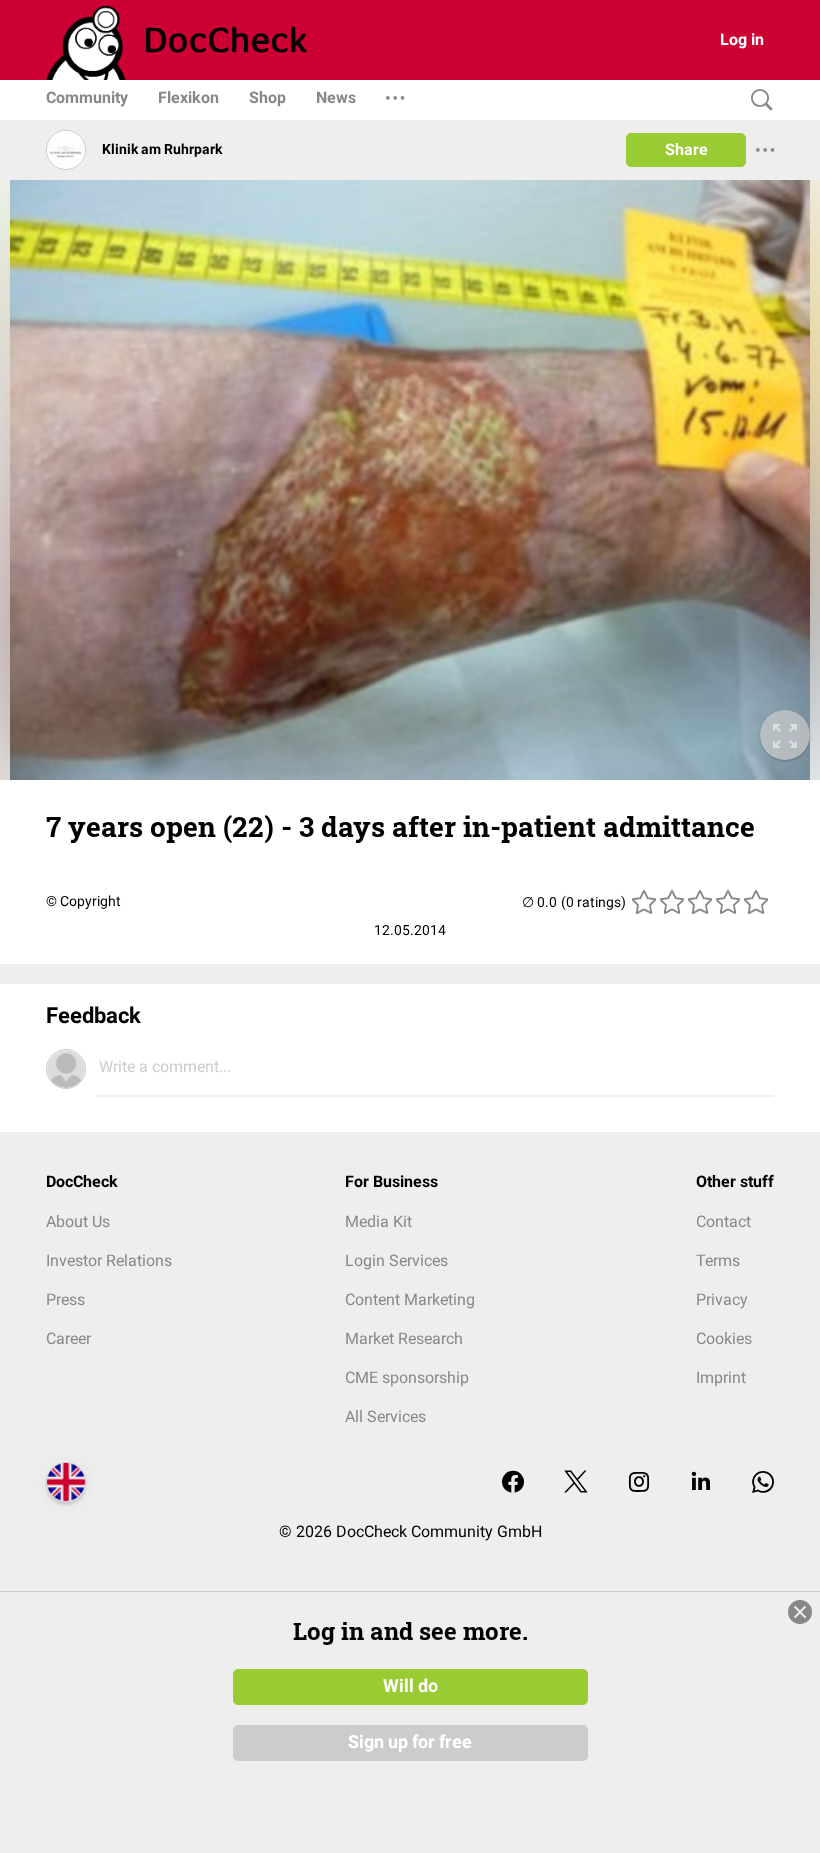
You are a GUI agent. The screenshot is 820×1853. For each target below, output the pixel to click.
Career (68, 1338)
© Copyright (83, 901)
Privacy (722, 1299)
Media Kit (378, 1221)
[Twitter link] (576, 1483)
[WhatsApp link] (763, 1483)
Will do (410, 1686)
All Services (385, 1416)
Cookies (724, 1338)
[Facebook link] (513, 1483)
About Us (78, 1221)
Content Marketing (410, 1299)
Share (686, 149)
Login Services (396, 1260)
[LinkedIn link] (701, 1483)
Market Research (404, 1338)
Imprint (721, 1377)
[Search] (757, 100)
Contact (723, 1221)
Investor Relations (109, 1260)
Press (65, 1299)
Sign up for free (410, 1742)
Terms (718, 1260)
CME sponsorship (407, 1377)
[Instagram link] (639, 1483)
